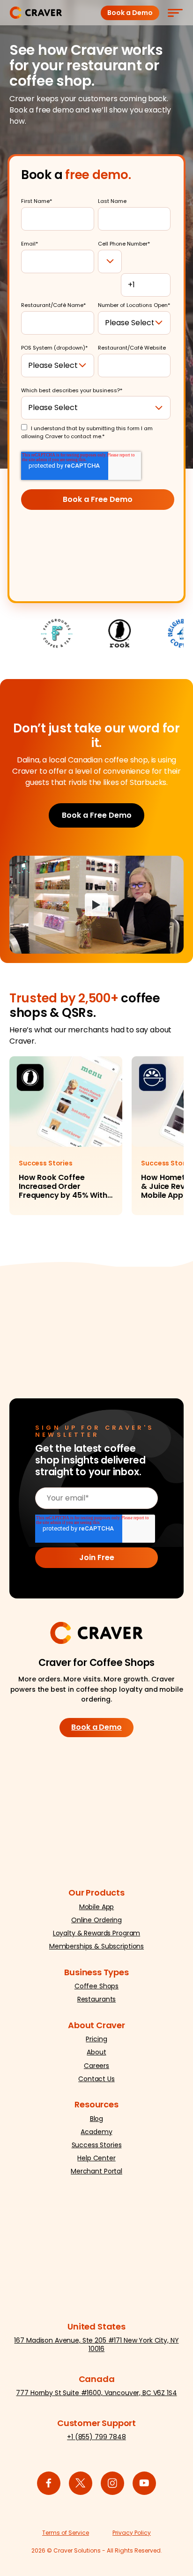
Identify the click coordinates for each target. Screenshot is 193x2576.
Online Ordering (96, 1920)
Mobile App (97, 1907)
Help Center (96, 2158)
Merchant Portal (96, 2171)
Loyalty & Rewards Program (97, 1933)
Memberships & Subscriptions (96, 1946)
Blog (96, 2119)
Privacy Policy (132, 2533)
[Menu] (175, 13)
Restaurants (96, 1999)
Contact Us (96, 2079)
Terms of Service (66, 2533)
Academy (96, 2132)
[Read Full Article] (66, 1136)
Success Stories (97, 2145)
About (96, 2052)
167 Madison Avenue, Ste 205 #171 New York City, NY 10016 (96, 2345)
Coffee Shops (96, 1986)
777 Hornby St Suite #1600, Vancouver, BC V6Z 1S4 (96, 2393)
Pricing (96, 2039)
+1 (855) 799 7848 (96, 2437)
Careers (96, 2066)
